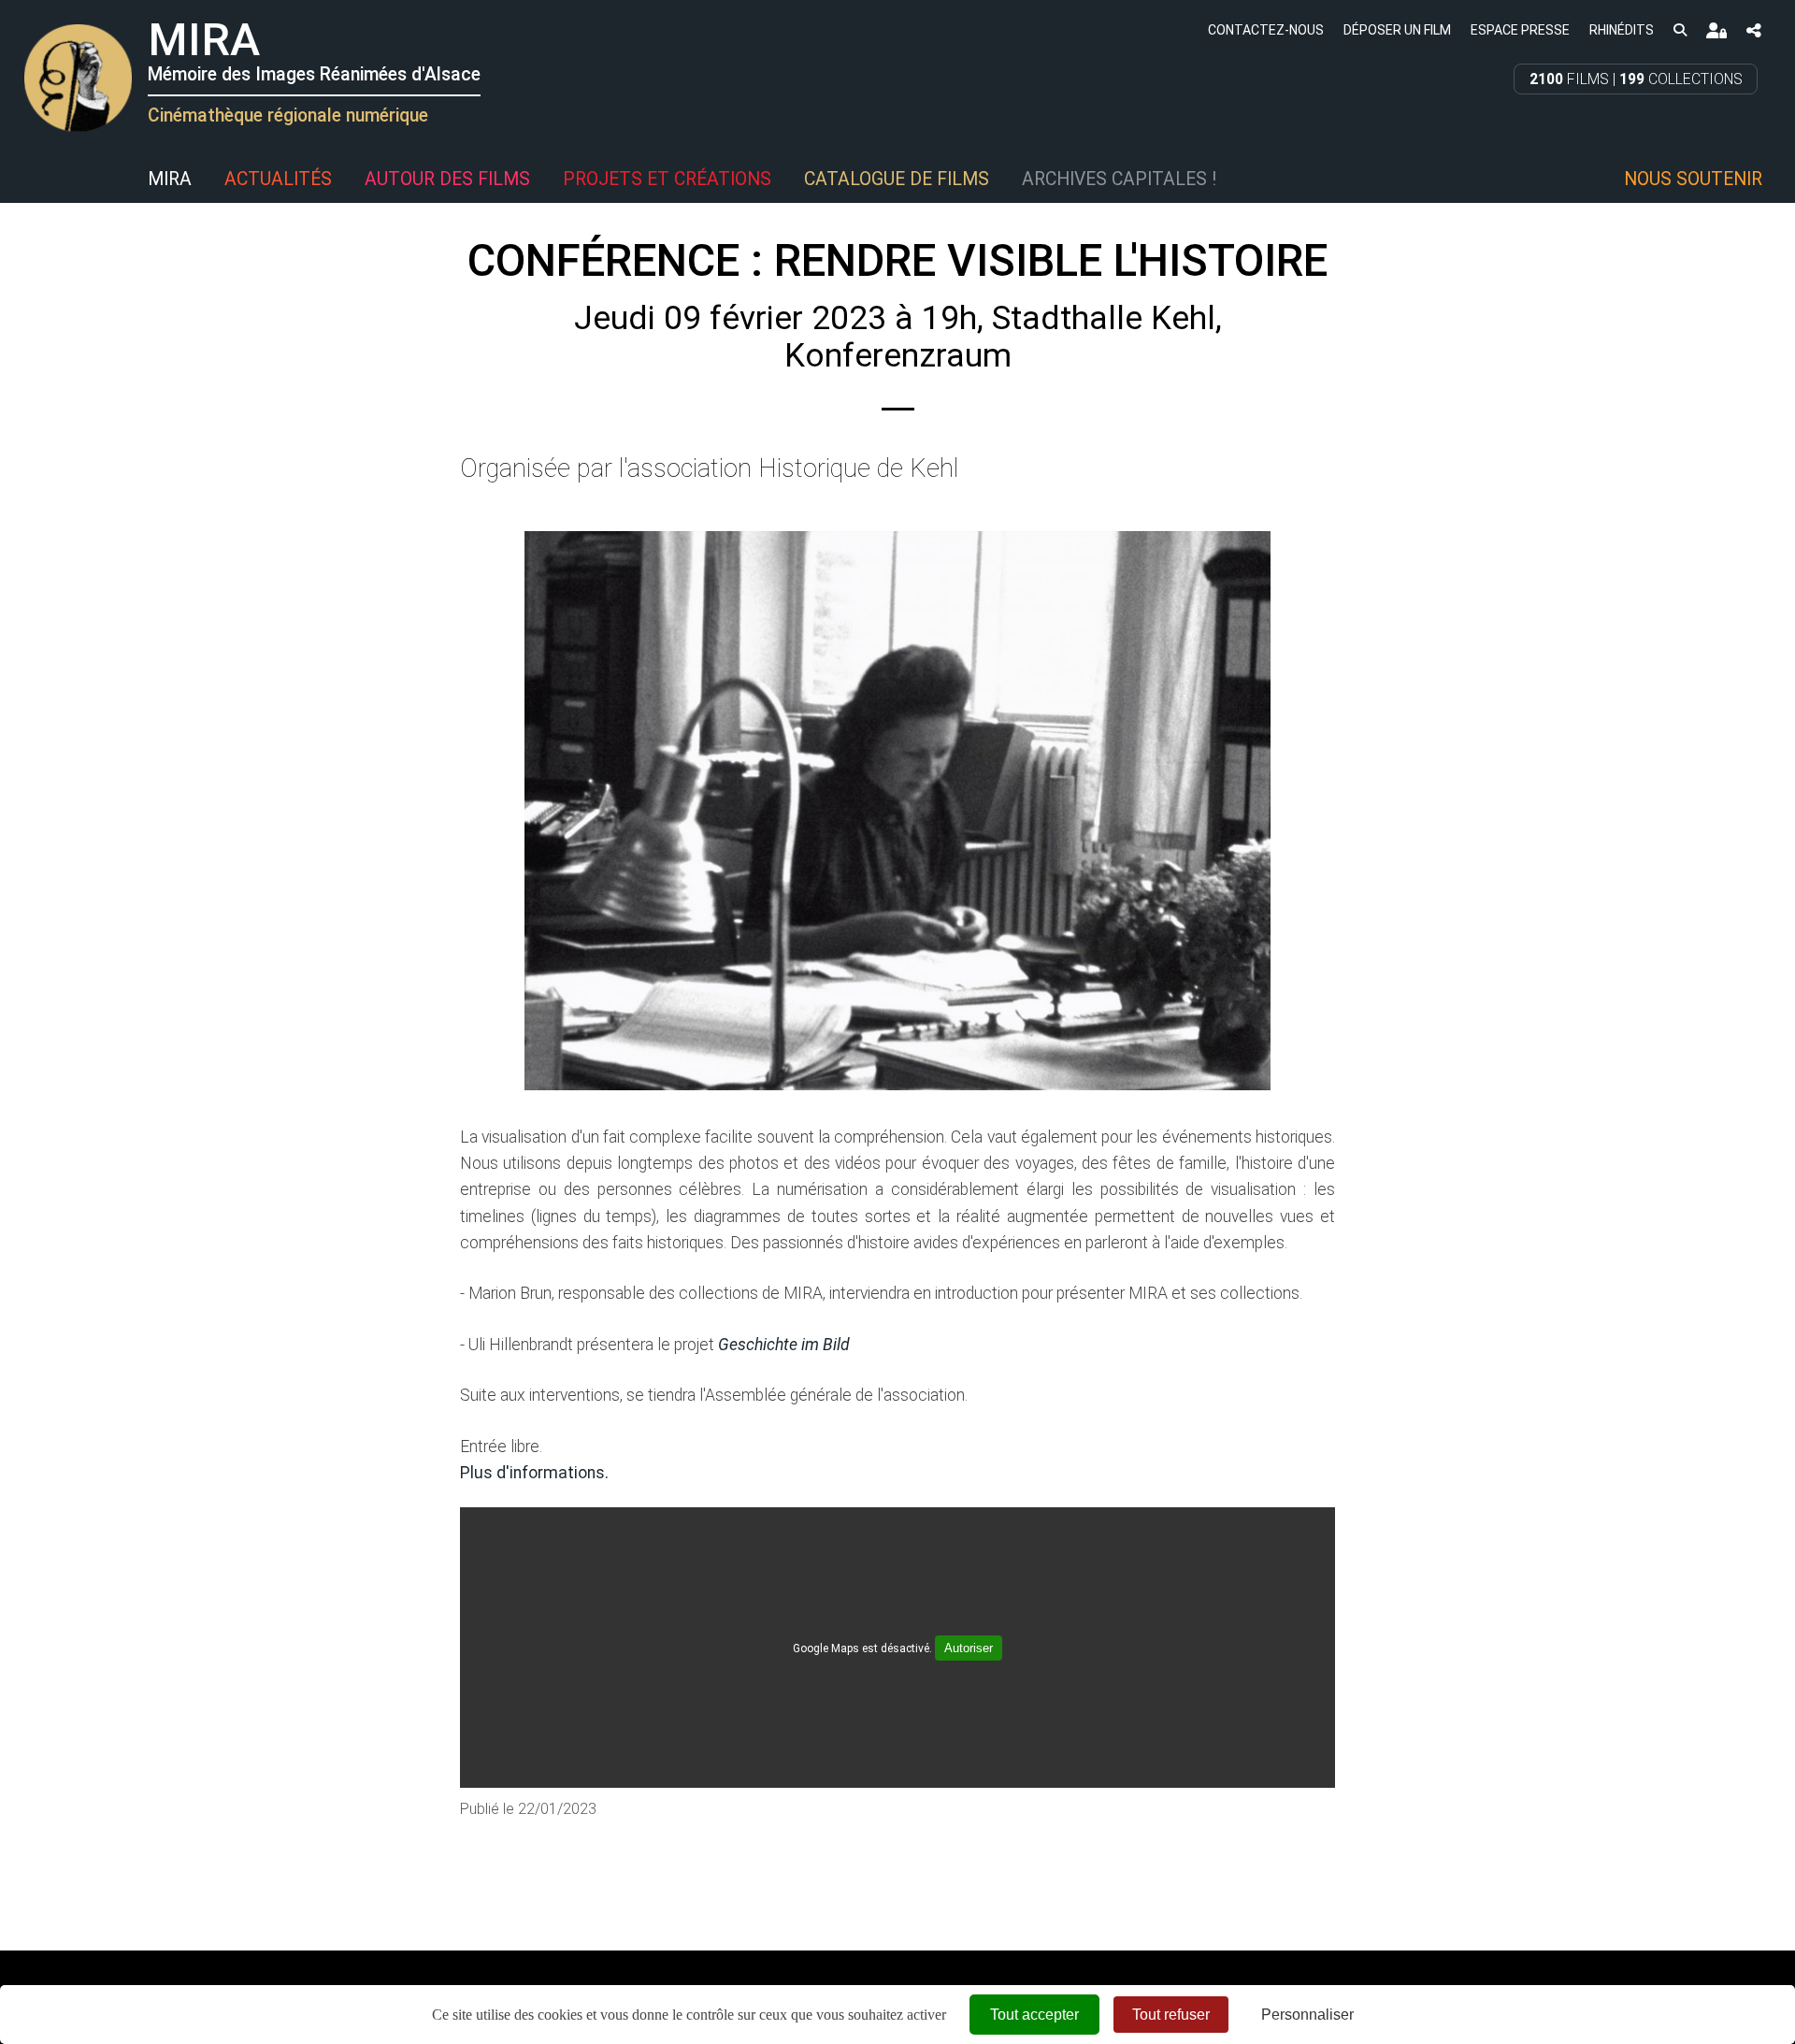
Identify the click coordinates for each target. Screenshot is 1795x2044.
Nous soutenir (1693, 179)
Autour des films (447, 179)
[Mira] (23, 180)
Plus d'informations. (534, 1473)
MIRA (170, 179)
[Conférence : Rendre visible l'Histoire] (897, 811)
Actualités (278, 179)
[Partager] (1754, 30)
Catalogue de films (897, 179)
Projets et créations (667, 179)
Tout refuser (1171, 2015)
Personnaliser (1307, 2015)
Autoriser (969, 1648)
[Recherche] (1680, 29)
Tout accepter (1034, 2015)
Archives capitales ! (1119, 179)
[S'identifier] (1716, 30)
